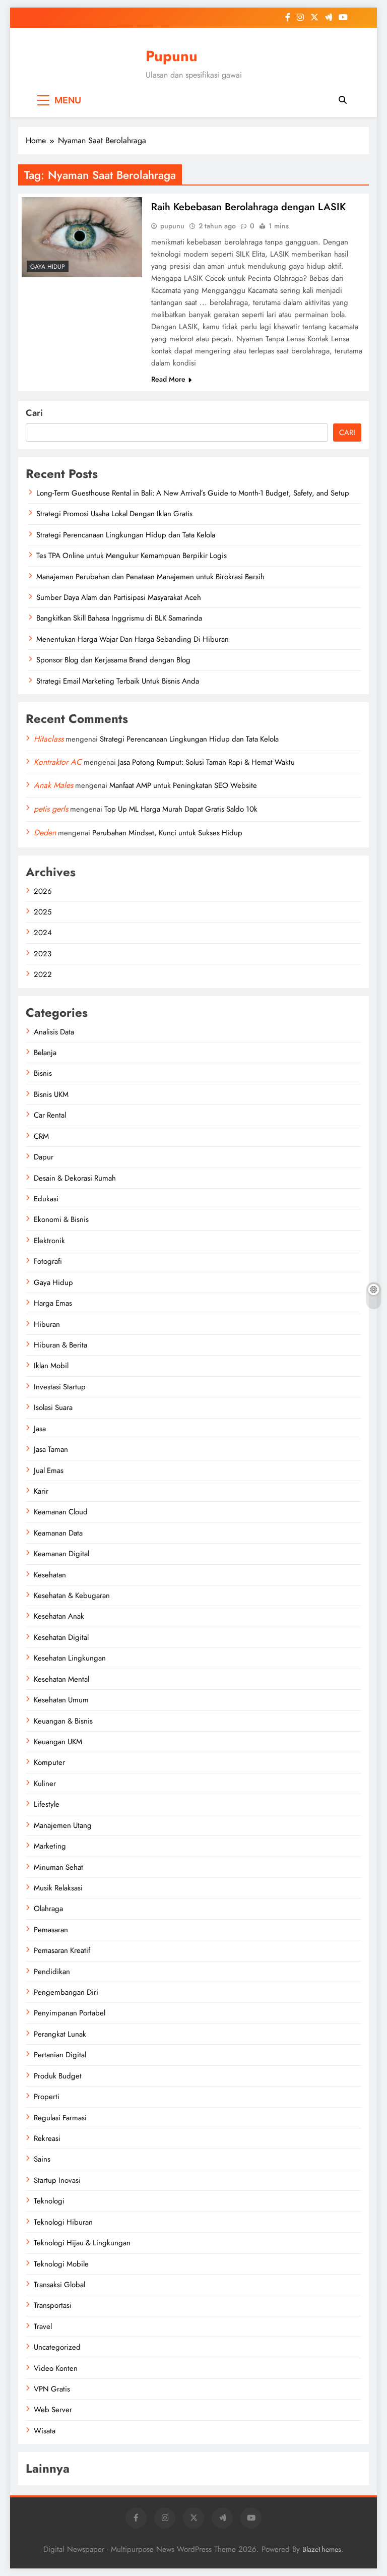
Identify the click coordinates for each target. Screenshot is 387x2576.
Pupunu (172, 56)
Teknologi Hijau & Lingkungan (82, 2243)
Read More (168, 379)
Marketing (50, 1846)
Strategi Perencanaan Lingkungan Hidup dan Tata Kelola (126, 535)
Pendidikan (52, 1972)
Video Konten (56, 2368)
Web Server (53, 2410)
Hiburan (47, 1324)
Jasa (40, 1429)
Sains (42, 2159)
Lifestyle (47, 1804)
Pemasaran (51, 1930)
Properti (47, 2097)
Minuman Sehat (58, 1867)
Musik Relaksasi (58, 1888)
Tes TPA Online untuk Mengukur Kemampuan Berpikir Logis (132, 556)
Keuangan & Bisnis (63, 1721)
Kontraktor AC (58, 762)
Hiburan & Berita (60, 1345)
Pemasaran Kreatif (62, 1950)
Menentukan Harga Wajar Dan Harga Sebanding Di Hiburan (133, 639)
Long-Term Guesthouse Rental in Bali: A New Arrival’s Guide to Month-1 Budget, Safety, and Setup (193, 493)
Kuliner (45, 1784)
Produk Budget (58, 2076)
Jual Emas (49, 1470)
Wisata (45, 2431)
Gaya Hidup (48, 267)
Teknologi (49, 2201)
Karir (41, 1491)
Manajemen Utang (63, 1825)
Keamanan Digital (61, 1554)
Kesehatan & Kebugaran (72, 1596)
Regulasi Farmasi (60, 2118)
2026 (43, 891)
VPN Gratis (52, 2389)
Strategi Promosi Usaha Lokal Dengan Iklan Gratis (114, 514)
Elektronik (49, 1241)
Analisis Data (54, 1032)
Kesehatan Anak (59, 1616)
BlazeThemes (322, 2549)
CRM (41, 1136)
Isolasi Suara (53, 1407)
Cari (34, 413)
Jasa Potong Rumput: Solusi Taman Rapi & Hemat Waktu (206, 762)
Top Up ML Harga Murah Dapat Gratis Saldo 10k (181, 809)
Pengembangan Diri (66, 1992)
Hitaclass (49, 739)
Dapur (44, 1157)
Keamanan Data (58, 1533)
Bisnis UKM (51, 1094)
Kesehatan (50, 1575)
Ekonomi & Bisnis (61, 1219)
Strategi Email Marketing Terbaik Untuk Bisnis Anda (118, 681)
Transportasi (53, 2305)
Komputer (49, 1762)
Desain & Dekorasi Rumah (75, 1178)
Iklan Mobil (51, 1366)
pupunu (172, 226)
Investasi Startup (60, 1387)
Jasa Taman (51, 1449)
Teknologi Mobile (61, 2264)
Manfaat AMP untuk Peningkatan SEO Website (183, 785)
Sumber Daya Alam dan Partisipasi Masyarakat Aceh (119, 597)
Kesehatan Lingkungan (70, 1658)
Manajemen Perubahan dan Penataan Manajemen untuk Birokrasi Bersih (150, 577)
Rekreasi (47, 2138)
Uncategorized (57, 2347)
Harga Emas (53, 1303)
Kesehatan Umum (61, 1700)
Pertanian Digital (60, 2055)
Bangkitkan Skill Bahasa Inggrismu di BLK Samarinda (119, 618)
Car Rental (50, 1115)
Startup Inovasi (57, 2180)
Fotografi (48, 1261)
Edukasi (46, 1199)
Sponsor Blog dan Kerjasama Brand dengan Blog (113, 660)
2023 (43, 954)
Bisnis (43, 1073)
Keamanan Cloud (61, 1512)
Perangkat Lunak (60, 2034)
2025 (43, 912)
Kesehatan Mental (61, 1679)
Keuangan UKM (58, 1742)
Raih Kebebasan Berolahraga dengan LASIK (248, 207)
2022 (43, 974)
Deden (45, 833)
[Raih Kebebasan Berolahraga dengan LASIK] (82, 237)
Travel (43, 2326)
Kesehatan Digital (61, 1637)
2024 (43, 933)
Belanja (45, 1053)
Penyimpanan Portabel (70, 2013)
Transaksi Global (59, 2285)
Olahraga (48, 1909)
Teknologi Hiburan (63, 2222)
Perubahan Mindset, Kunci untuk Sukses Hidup (167, 833)
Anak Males (53, 785)
